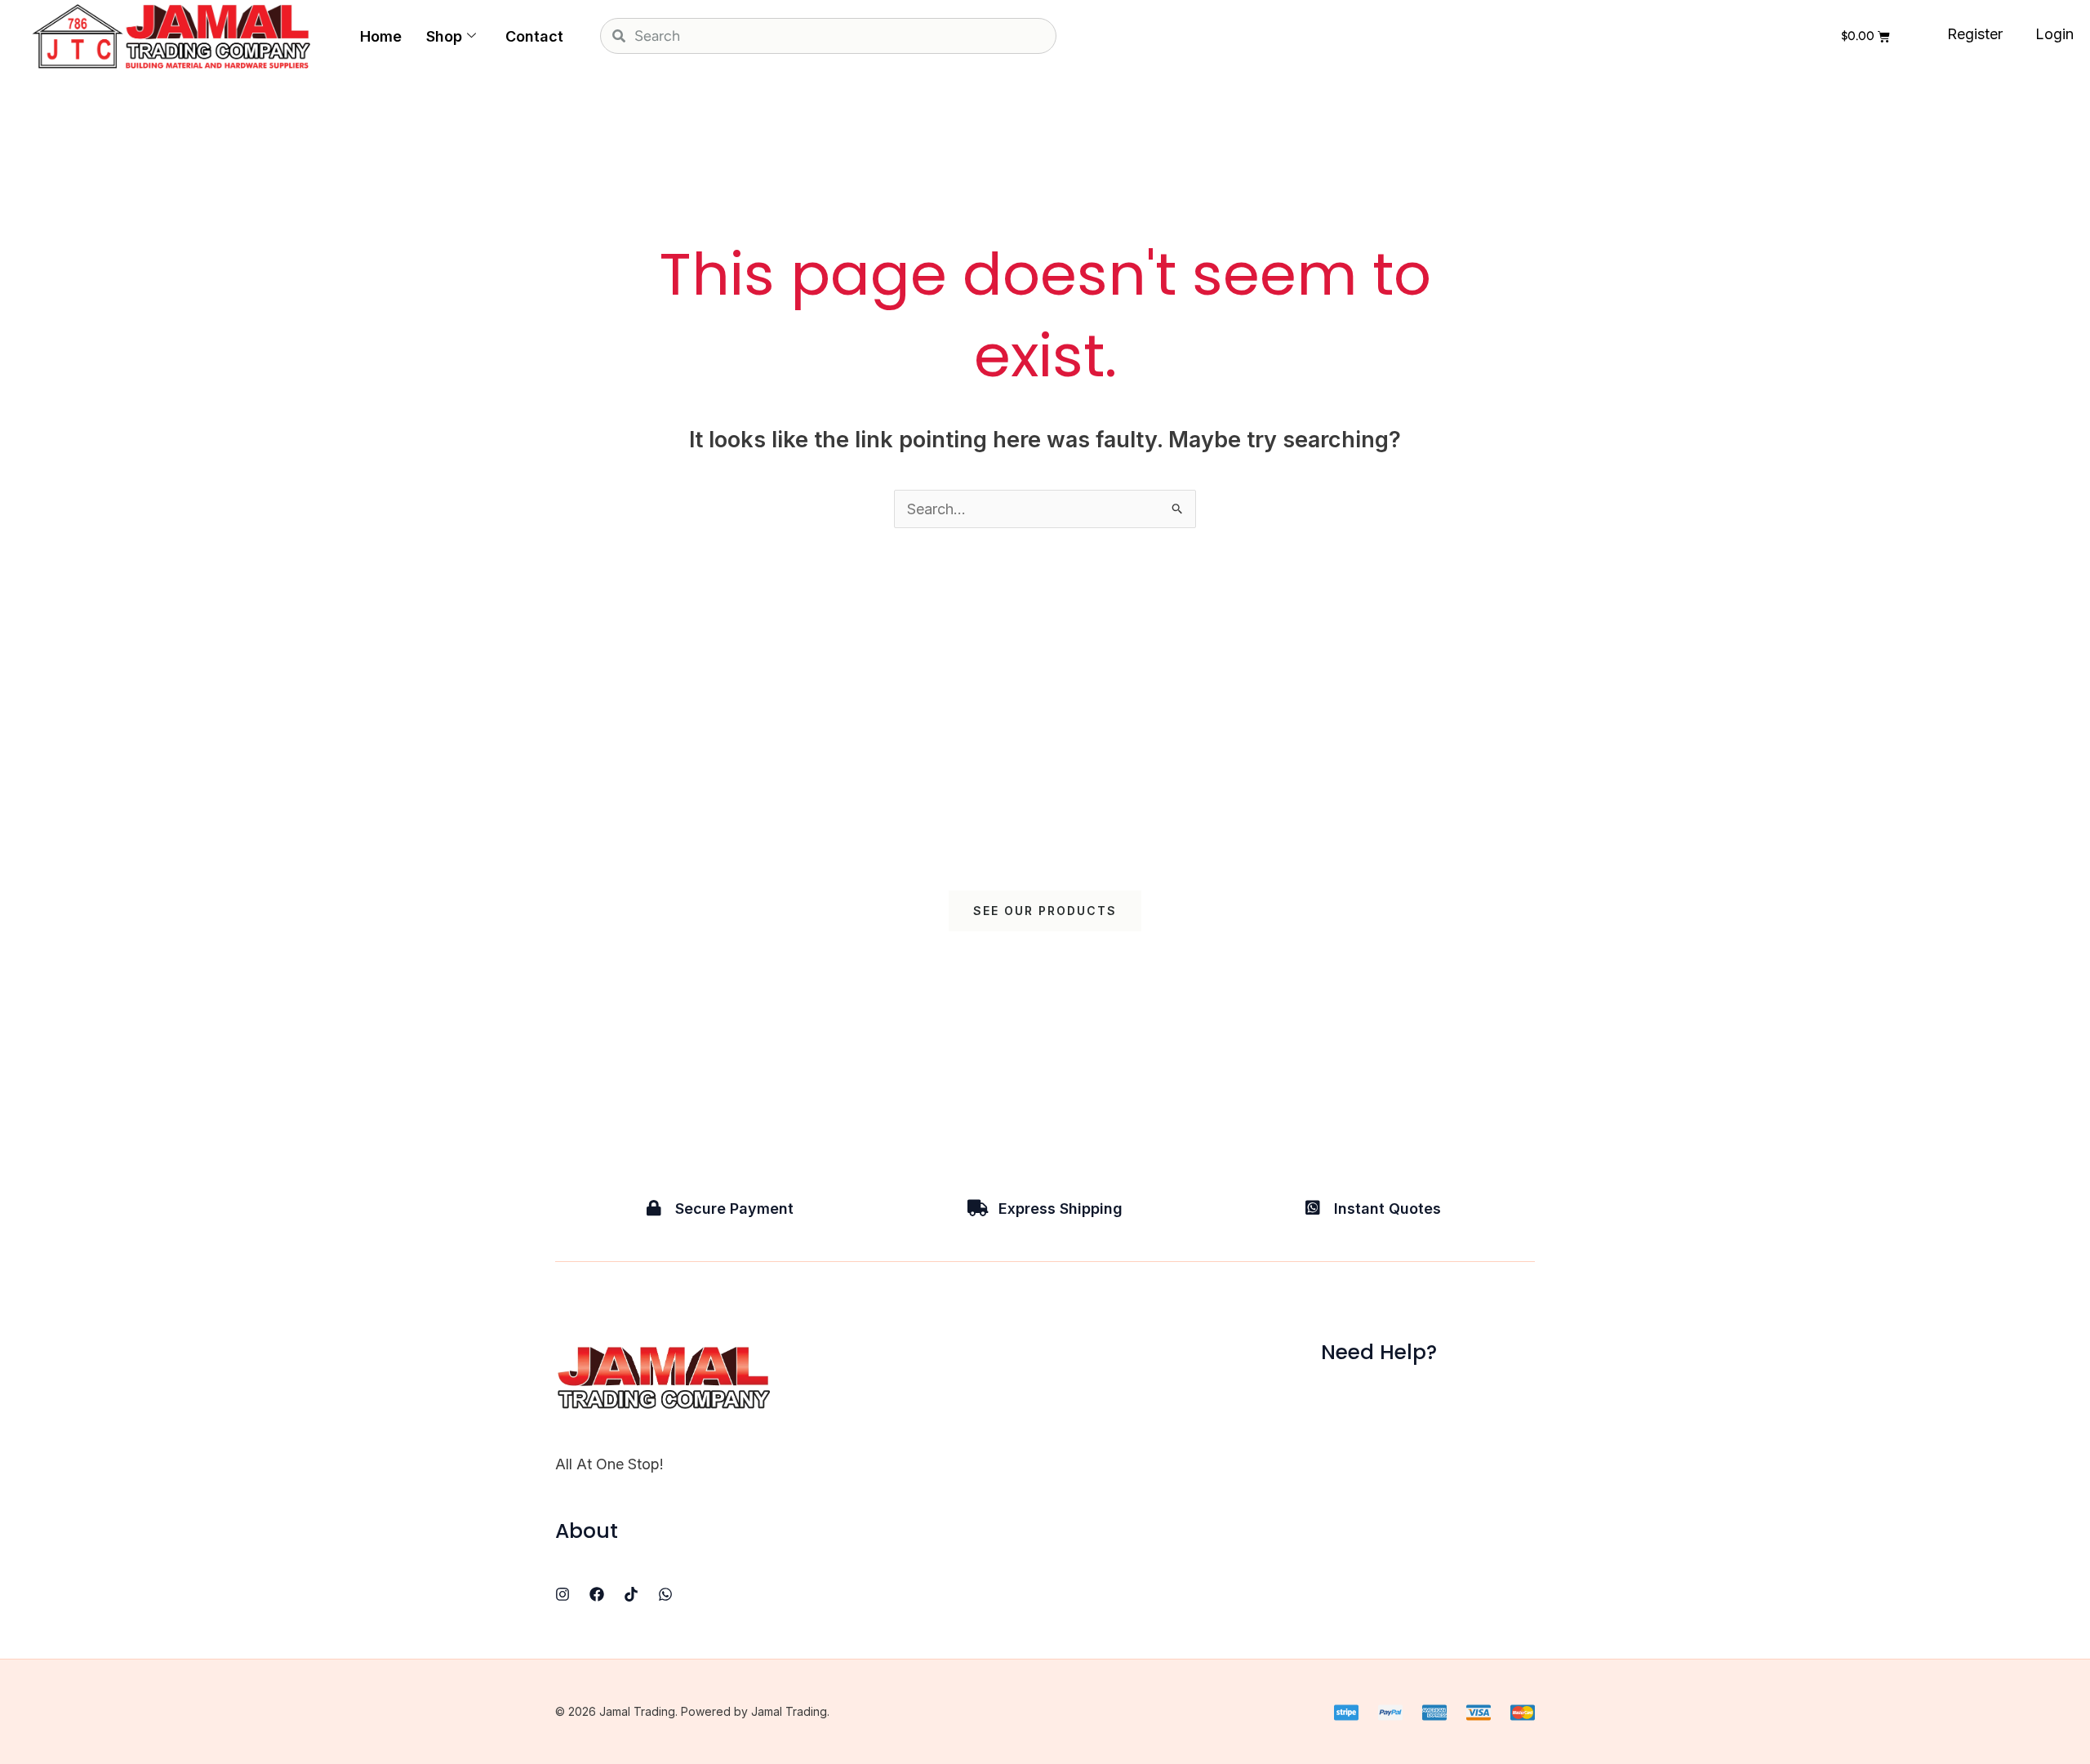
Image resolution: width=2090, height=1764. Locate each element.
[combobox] (828, 36)
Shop (444, 36)
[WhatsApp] (665, 1594)
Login (2054, 34)
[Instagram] (563, 1594)
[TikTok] (631, 1594)
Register (1975, 34)
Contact (534, 36)
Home (381, 36)
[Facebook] (597, 1594)
